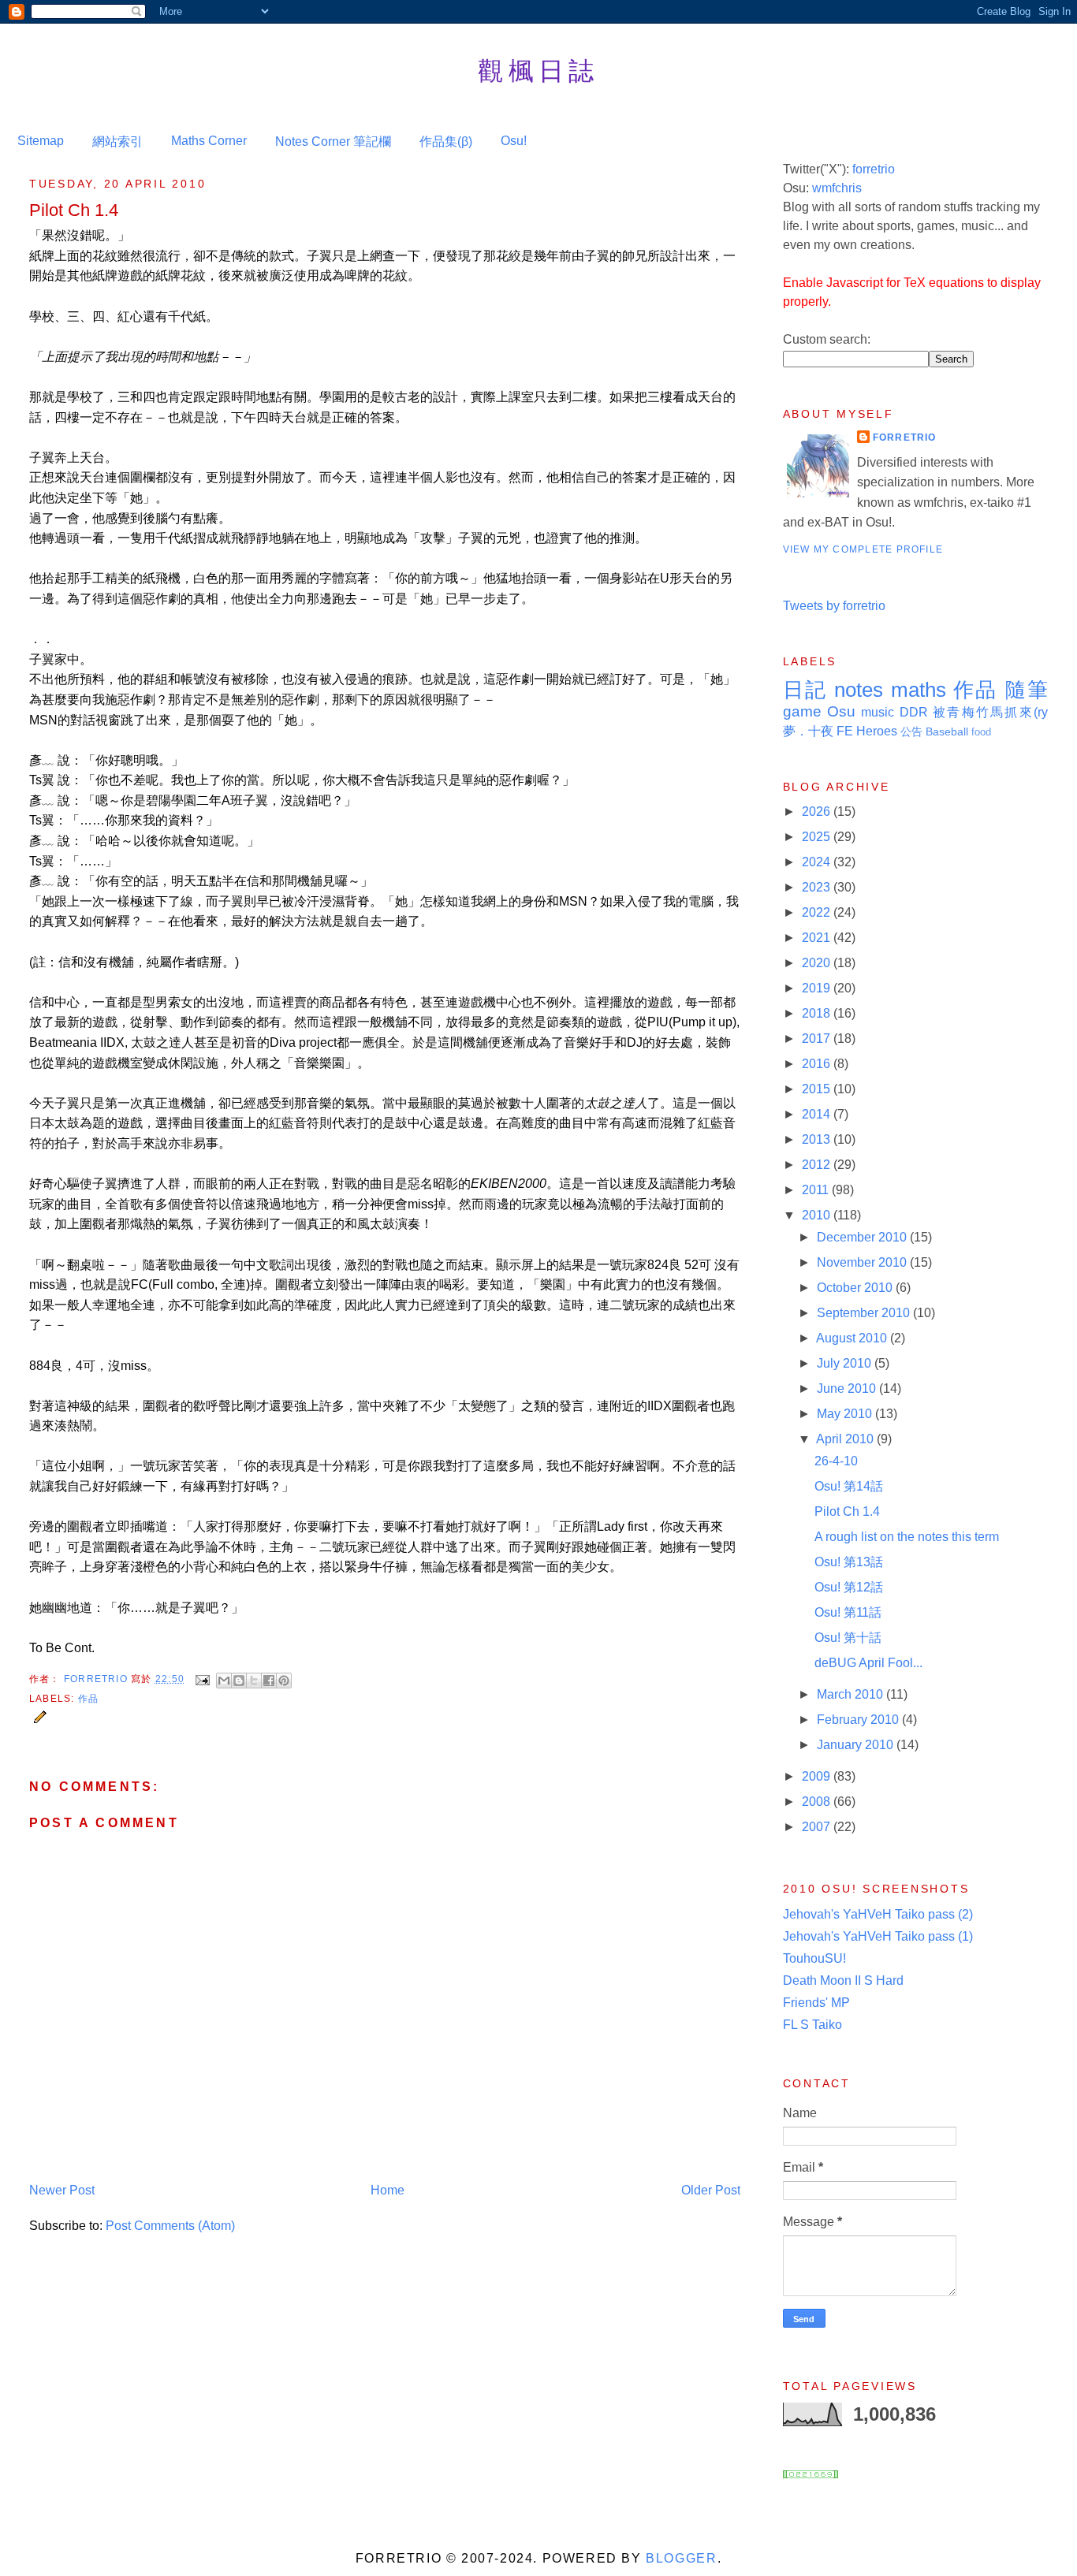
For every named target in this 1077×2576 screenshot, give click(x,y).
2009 (818, 1776)
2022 (818, 912)
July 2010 (846, 1363)
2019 (818, 988)
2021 (818, 938)
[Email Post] (202, 1679)
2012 (818, 1165)
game (802, 711)
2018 (818, 1013)
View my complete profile (863, 549)
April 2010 (846, 1439)
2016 (818, 1064)
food (981, 732)
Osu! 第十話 (848, 1638)
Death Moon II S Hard (843, 1980)
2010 (818, 1215)
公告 (911, 731)
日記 (805, 690)
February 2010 (859, 1720)
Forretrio (97, 1679)
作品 (88, 1699)
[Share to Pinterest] (284, 1681)
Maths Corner (209, 141)
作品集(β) (446, 141)
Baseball (947, 731)
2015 (818, 1089)
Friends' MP (816, 2003)
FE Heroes (867, 731)
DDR (914, 712)
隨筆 (1027, 690)
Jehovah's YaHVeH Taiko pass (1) (878, 1936)
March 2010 (852, 1694)
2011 (817, 1190)
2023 (818, 887)
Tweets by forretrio (834, 606)
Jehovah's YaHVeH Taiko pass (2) (878, 1914)
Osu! (514, 141)
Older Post (711, 2190)
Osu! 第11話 (848, 1612)
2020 (818, 963)
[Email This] (224, 1681)
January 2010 (857, 1745)
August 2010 (853, 1338)
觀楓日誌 (538, 70)
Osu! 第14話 (849, 1486)
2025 (818, 837)
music (878, 712)
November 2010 (863, 1262)
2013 (818, 1139)
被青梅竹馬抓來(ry (990, 712)
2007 (818, 1827)
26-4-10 (836, 1461)
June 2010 (848, 1389)
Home (388, 2190)
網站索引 (117, 141)
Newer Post (62, 2190)
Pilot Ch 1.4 (847, 1511)
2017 (818, 1039)
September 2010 (865, 1313)
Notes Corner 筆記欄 (333, 141)
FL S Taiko (812, 2025)
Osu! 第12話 (849, 1587)
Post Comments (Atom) (170, 2226)
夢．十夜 (808, 731)
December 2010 (863, 1237)
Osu (841, 711)
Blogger (681, 2558)
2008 (818, 1802)
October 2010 (856, 1288)
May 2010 (846, 1414)
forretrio (874, 169)
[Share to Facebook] (269, 1681)
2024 (818, 862)
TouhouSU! (814, 1958)
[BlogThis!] (239, 1681)
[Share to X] (254, 1681)
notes (859, 690)
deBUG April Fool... (868, 1663)
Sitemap (41, 141)
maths (919, 690)
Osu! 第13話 (849, 1562)
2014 (818, 1114)
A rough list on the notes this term (907, 1537)
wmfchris (837, 188)
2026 (818, 812)
